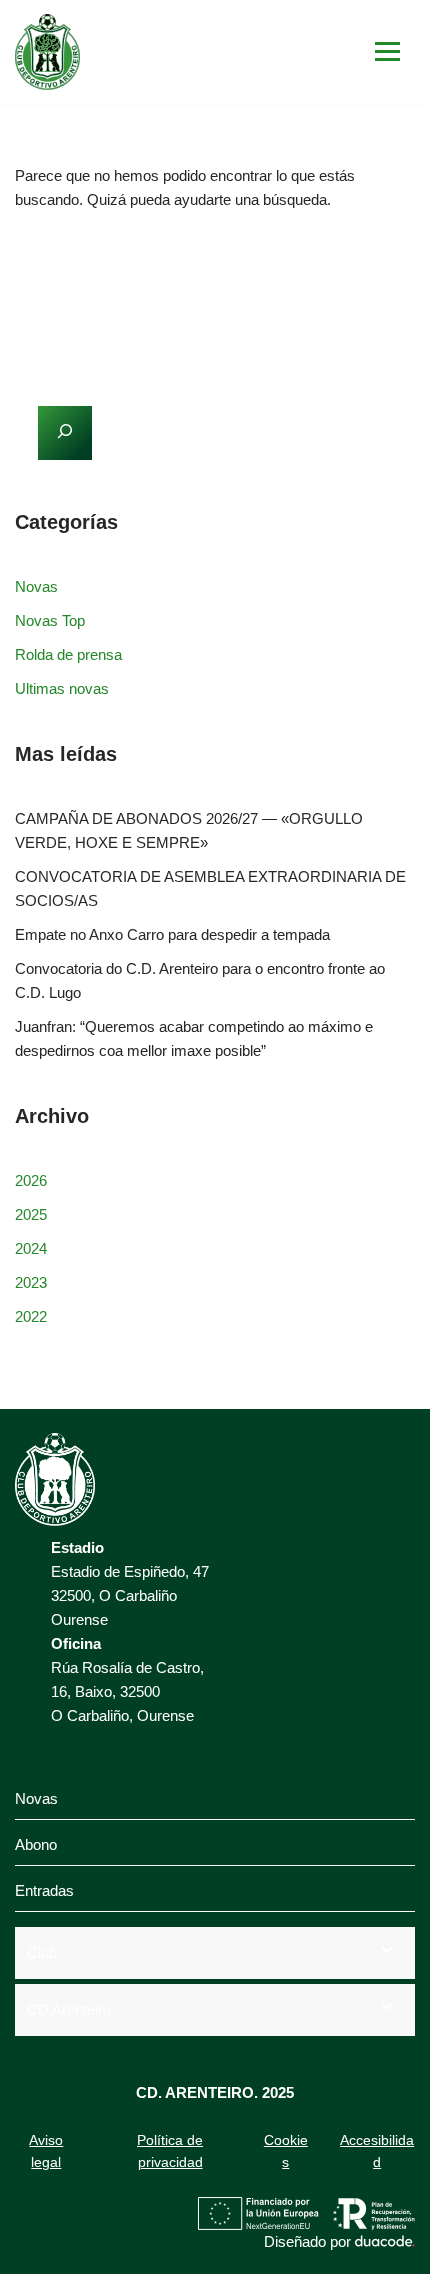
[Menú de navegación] (387, 51)
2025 (31, 1214)
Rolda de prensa (68, 654)
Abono (36, 1844)
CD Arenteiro (69, 2009)
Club (42, 1952)
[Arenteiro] (47, 52)
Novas (36, 586)
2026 (31, 1180)
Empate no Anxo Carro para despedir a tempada (172, 934)
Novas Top (50, 620)
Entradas (44, 1890)
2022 (31, 1316)
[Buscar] (392, 259)
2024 (31, 1248)
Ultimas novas (62, 688)
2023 (31, 1282)
